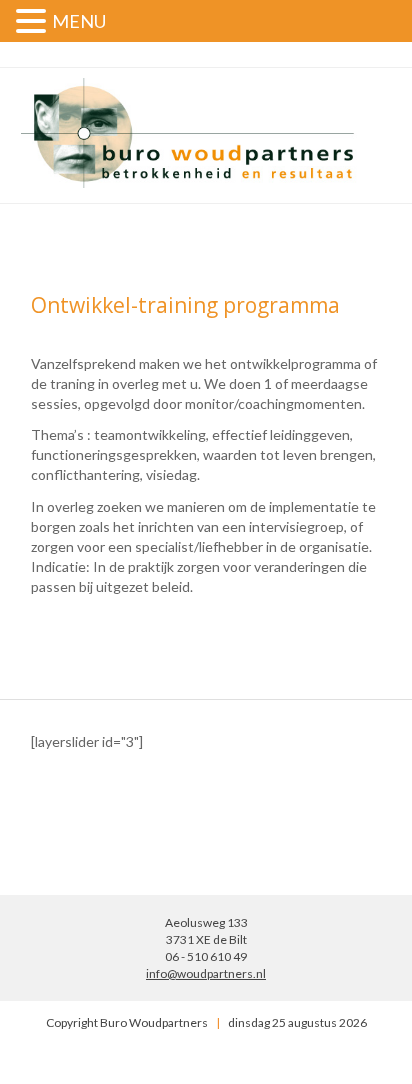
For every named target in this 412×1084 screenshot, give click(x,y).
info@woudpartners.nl (206, 973)
